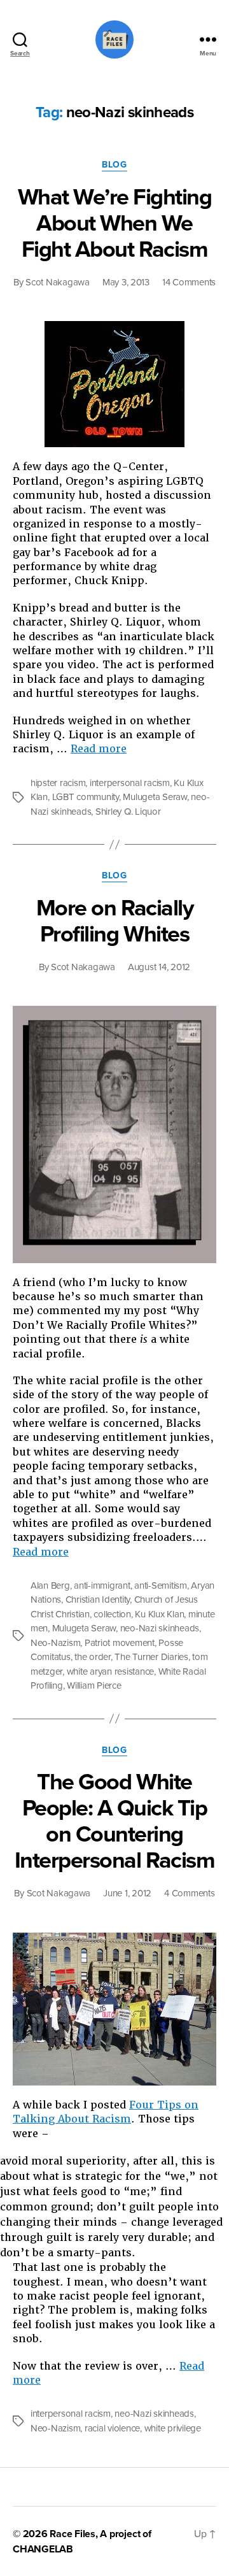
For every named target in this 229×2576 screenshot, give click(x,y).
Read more (99, 749)
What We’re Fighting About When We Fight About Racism (115, 223)
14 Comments (189, 282)
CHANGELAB (43, 2549)
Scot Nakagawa (58, 282)
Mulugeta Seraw (155, 797)
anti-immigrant (102, 1585)
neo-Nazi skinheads (160, 1628)
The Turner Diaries (151, 1657)
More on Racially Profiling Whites (114, 921)
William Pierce (94, 1685)
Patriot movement (120, 1643)
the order (93, 1657)
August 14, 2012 (159, 967)
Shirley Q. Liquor (128, 812)
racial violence (112, 2428)
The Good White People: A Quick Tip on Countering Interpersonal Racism (114, 1821)
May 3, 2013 (126, 282)
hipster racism (58, 783)
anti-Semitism (161, 1585)
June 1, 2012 (127, 1893)
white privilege (173, 2428)
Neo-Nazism (55, 1643)
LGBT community (86, 797)
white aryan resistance (110, 1671)
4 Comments (189, 1893)
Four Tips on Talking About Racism (106, 2112)
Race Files (73, 2534)
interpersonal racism (130, 783)
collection (112, 1614)
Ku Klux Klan (159, 1614)
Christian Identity (98, 1599)
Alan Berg (50, 1585)
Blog (114, 165)
